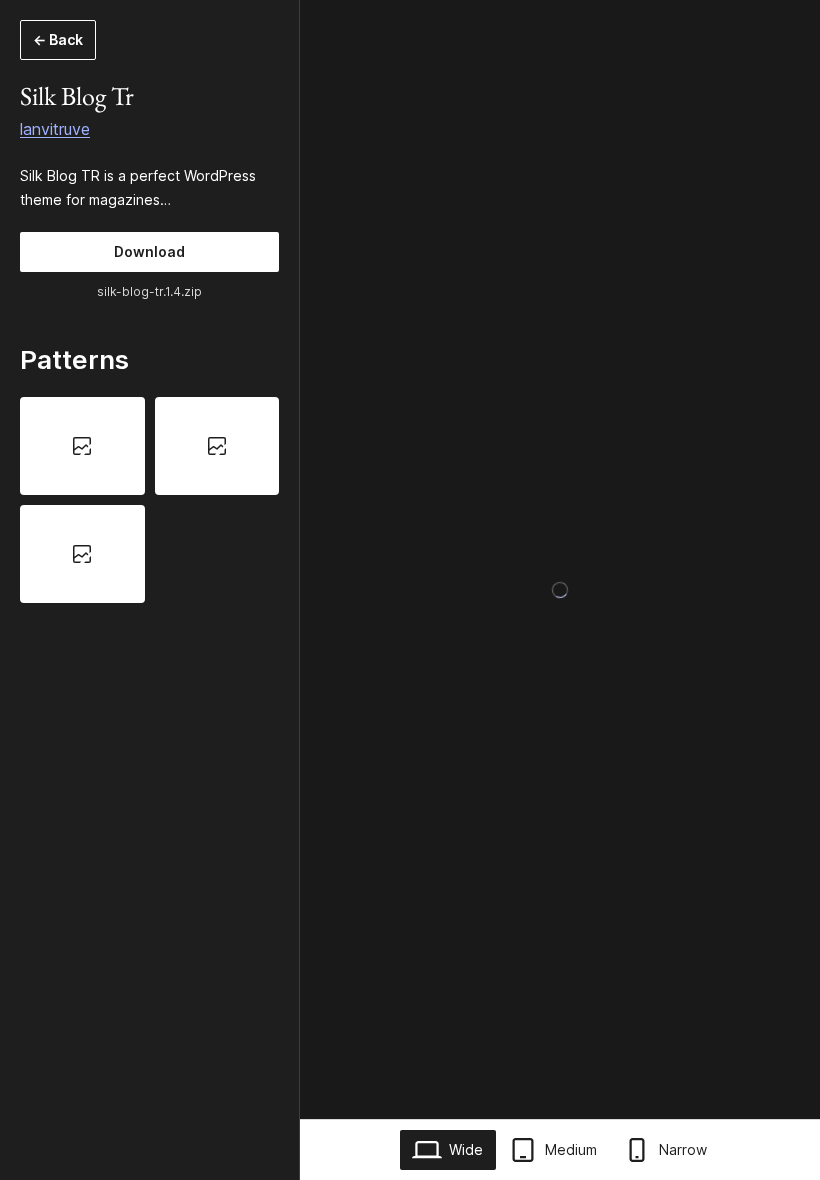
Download (149, 251)
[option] (82, 446)
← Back (58, 39)
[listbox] (149, 500)
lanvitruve (55, 129)
